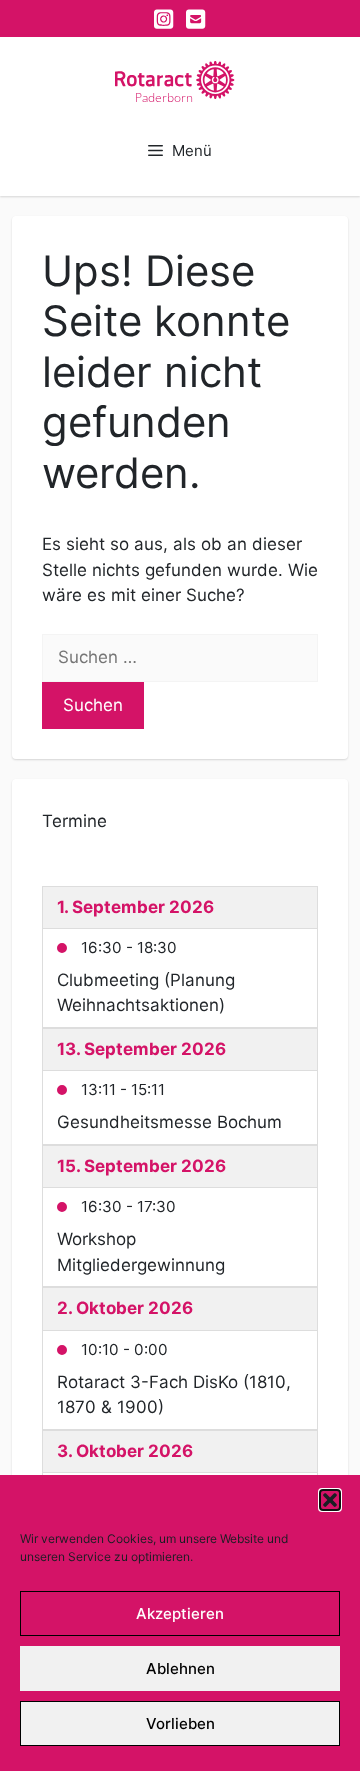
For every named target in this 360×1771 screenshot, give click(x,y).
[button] (330, 1500)
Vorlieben (180, 1723)
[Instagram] (164, 19)
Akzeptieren (180, 1613)
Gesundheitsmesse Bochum (169, 1122)
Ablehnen (180, 1668)
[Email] (196, 19)
